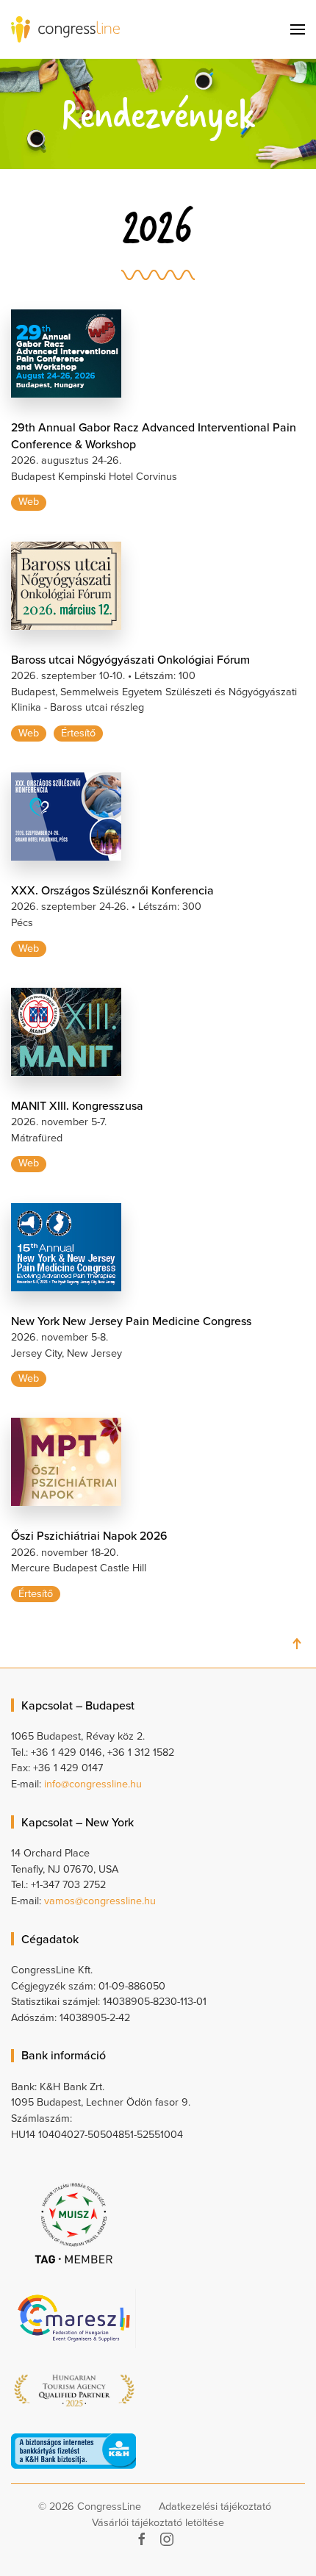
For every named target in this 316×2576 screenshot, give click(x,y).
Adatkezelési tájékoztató (215, 2507)
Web (29, 502)
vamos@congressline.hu (100, 1901)
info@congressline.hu (93, 1784)
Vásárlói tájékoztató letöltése (158, 2523)
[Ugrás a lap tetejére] (297, 1644)
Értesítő (78, 733)
